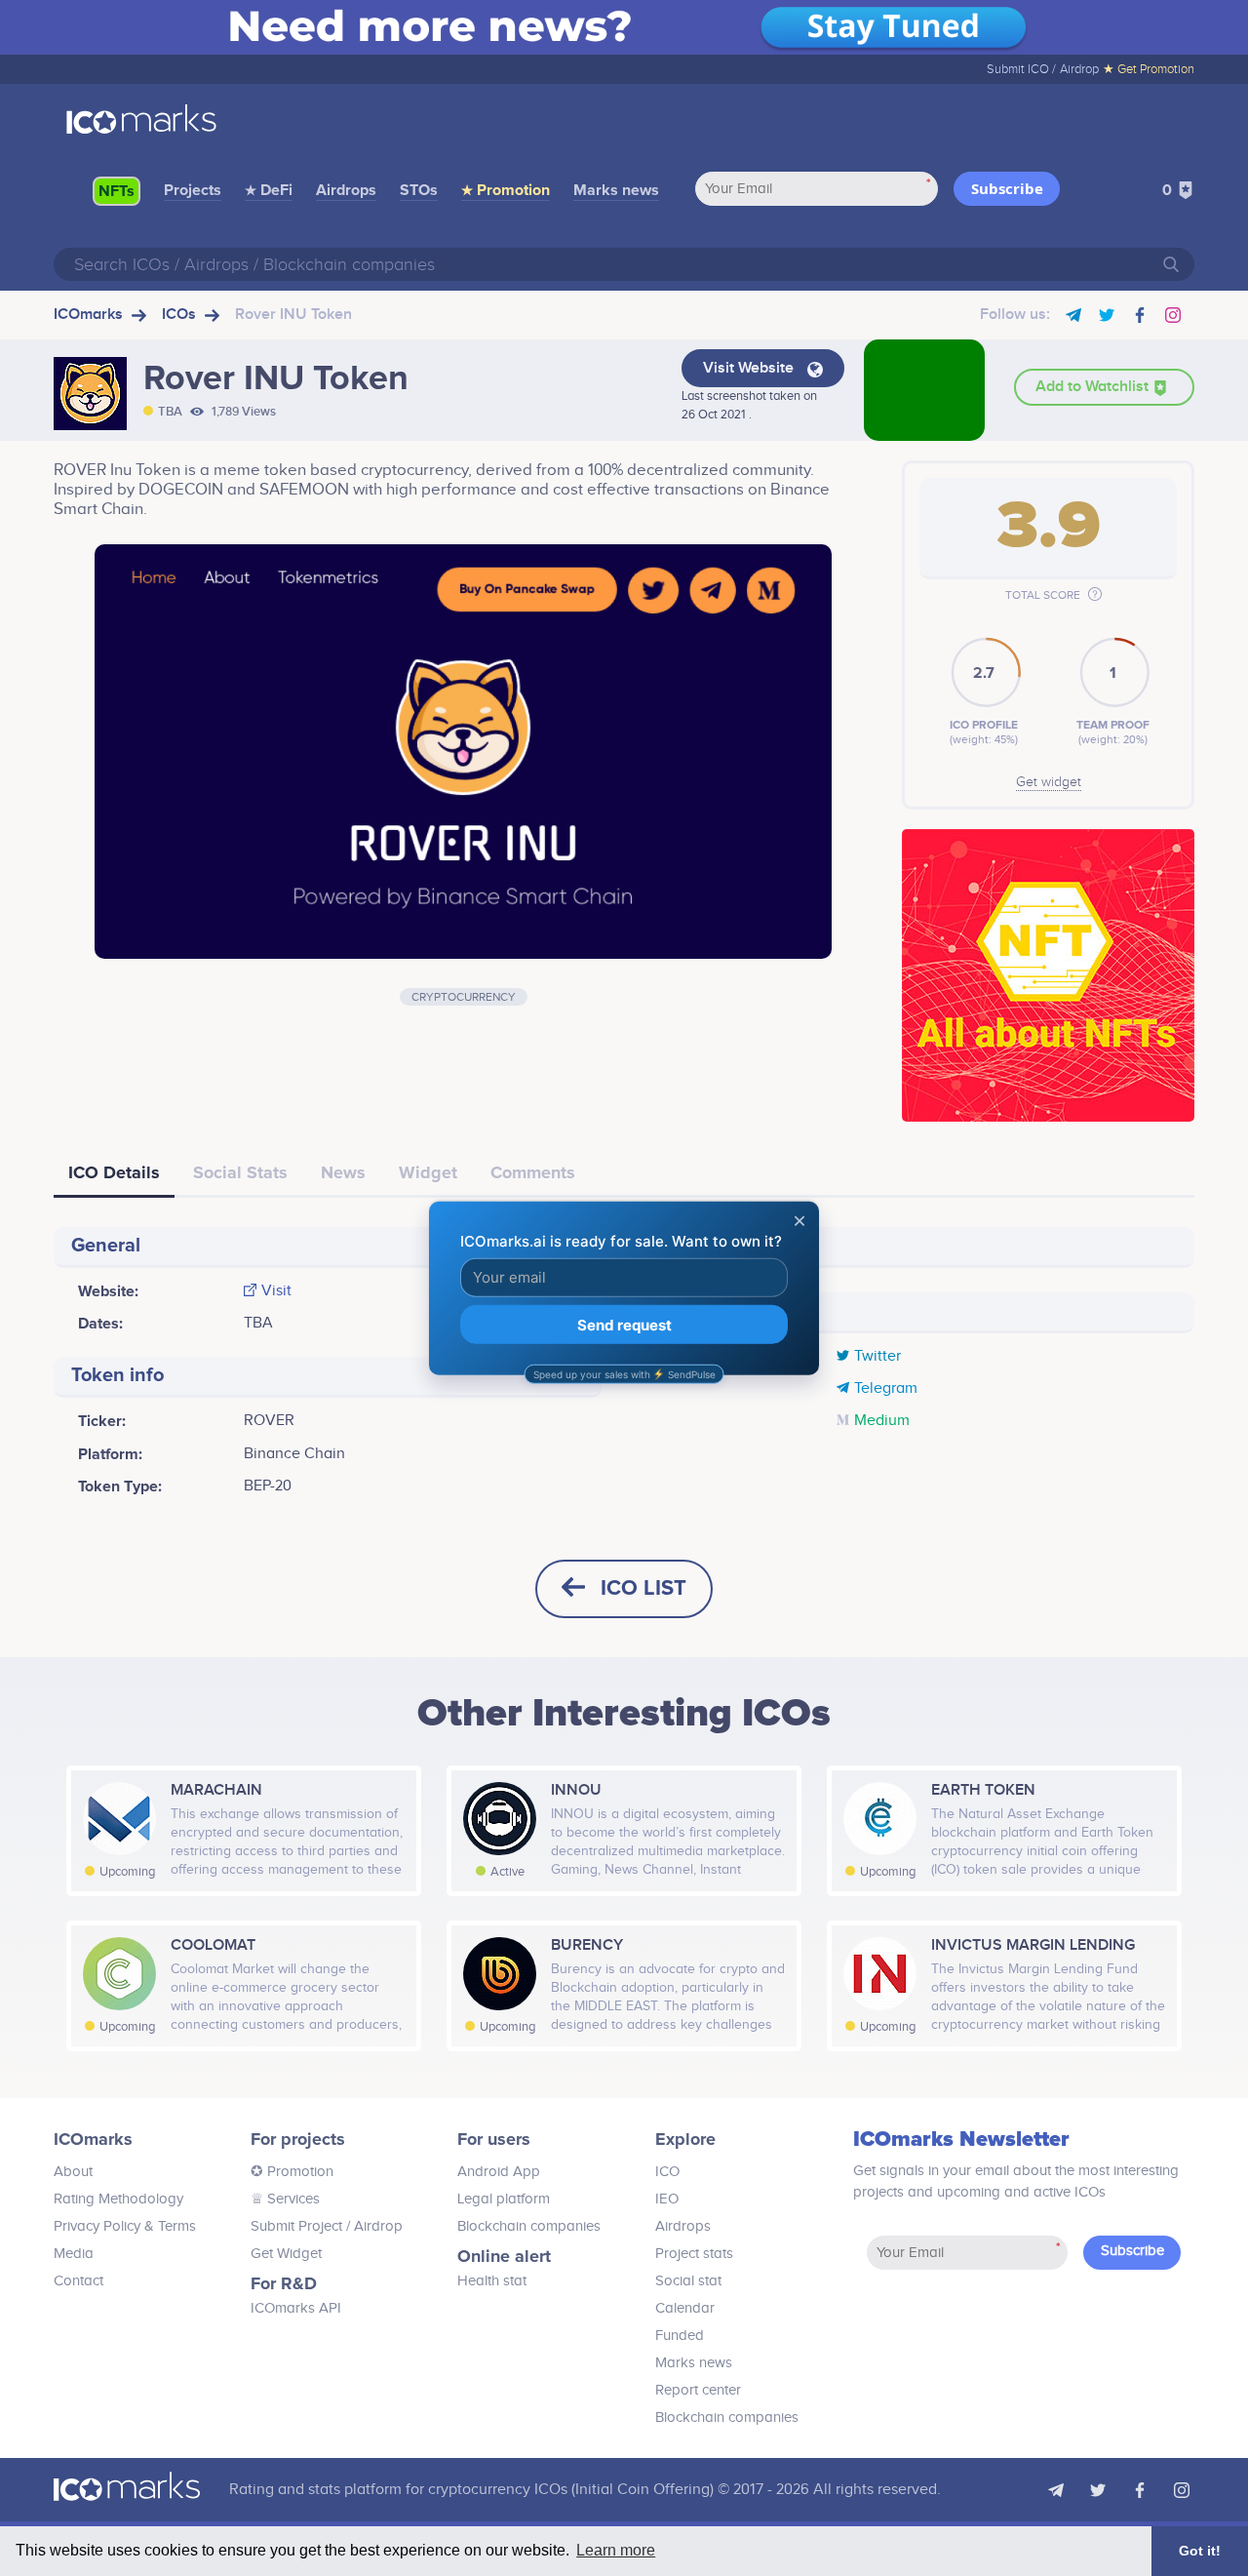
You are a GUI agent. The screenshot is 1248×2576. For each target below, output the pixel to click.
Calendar (685, 2308)
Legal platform (504, 2199)
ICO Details (114, 1172)
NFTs (117, 191)
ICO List (643, 1588)
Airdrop (1079, 69)
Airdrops (346, 190)
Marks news (616, 190)
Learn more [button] (616, 2550)
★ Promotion (506, 190)
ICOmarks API (296, 2308)
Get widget (1049, 782)
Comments (533, 1172)
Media (74, 2254)
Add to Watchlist (1094, 387)
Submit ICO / (1021, 69)
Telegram (886, 1389)
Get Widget (286, 2254)
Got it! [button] (1200, 2551)
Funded (680, 2336)
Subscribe (1007, 188)
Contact (78, 2281)
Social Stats (240, 1172)
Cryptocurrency (464, 997)
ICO (667, 2172)
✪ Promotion (292, 2172)
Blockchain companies (529, 2226)
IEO (667, 2199)
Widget (428, 1172)
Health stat (492, 2281)
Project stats (694, 2254)
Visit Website (750, 368)
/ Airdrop (372, 2226)
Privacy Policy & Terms (125, 2226)
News (343, 1172)
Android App (499, 2172)
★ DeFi (269, 190)
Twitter (877, 1357)
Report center (698, 2390)
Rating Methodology (118, 2199)
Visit (276, 1291)
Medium (882, 1421)
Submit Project (296, 2226)
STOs (419, 190)
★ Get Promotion (1149, 69)
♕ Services (285, 2199)
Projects (193, 190)
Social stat (688, 2281)
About (73, 2172)
